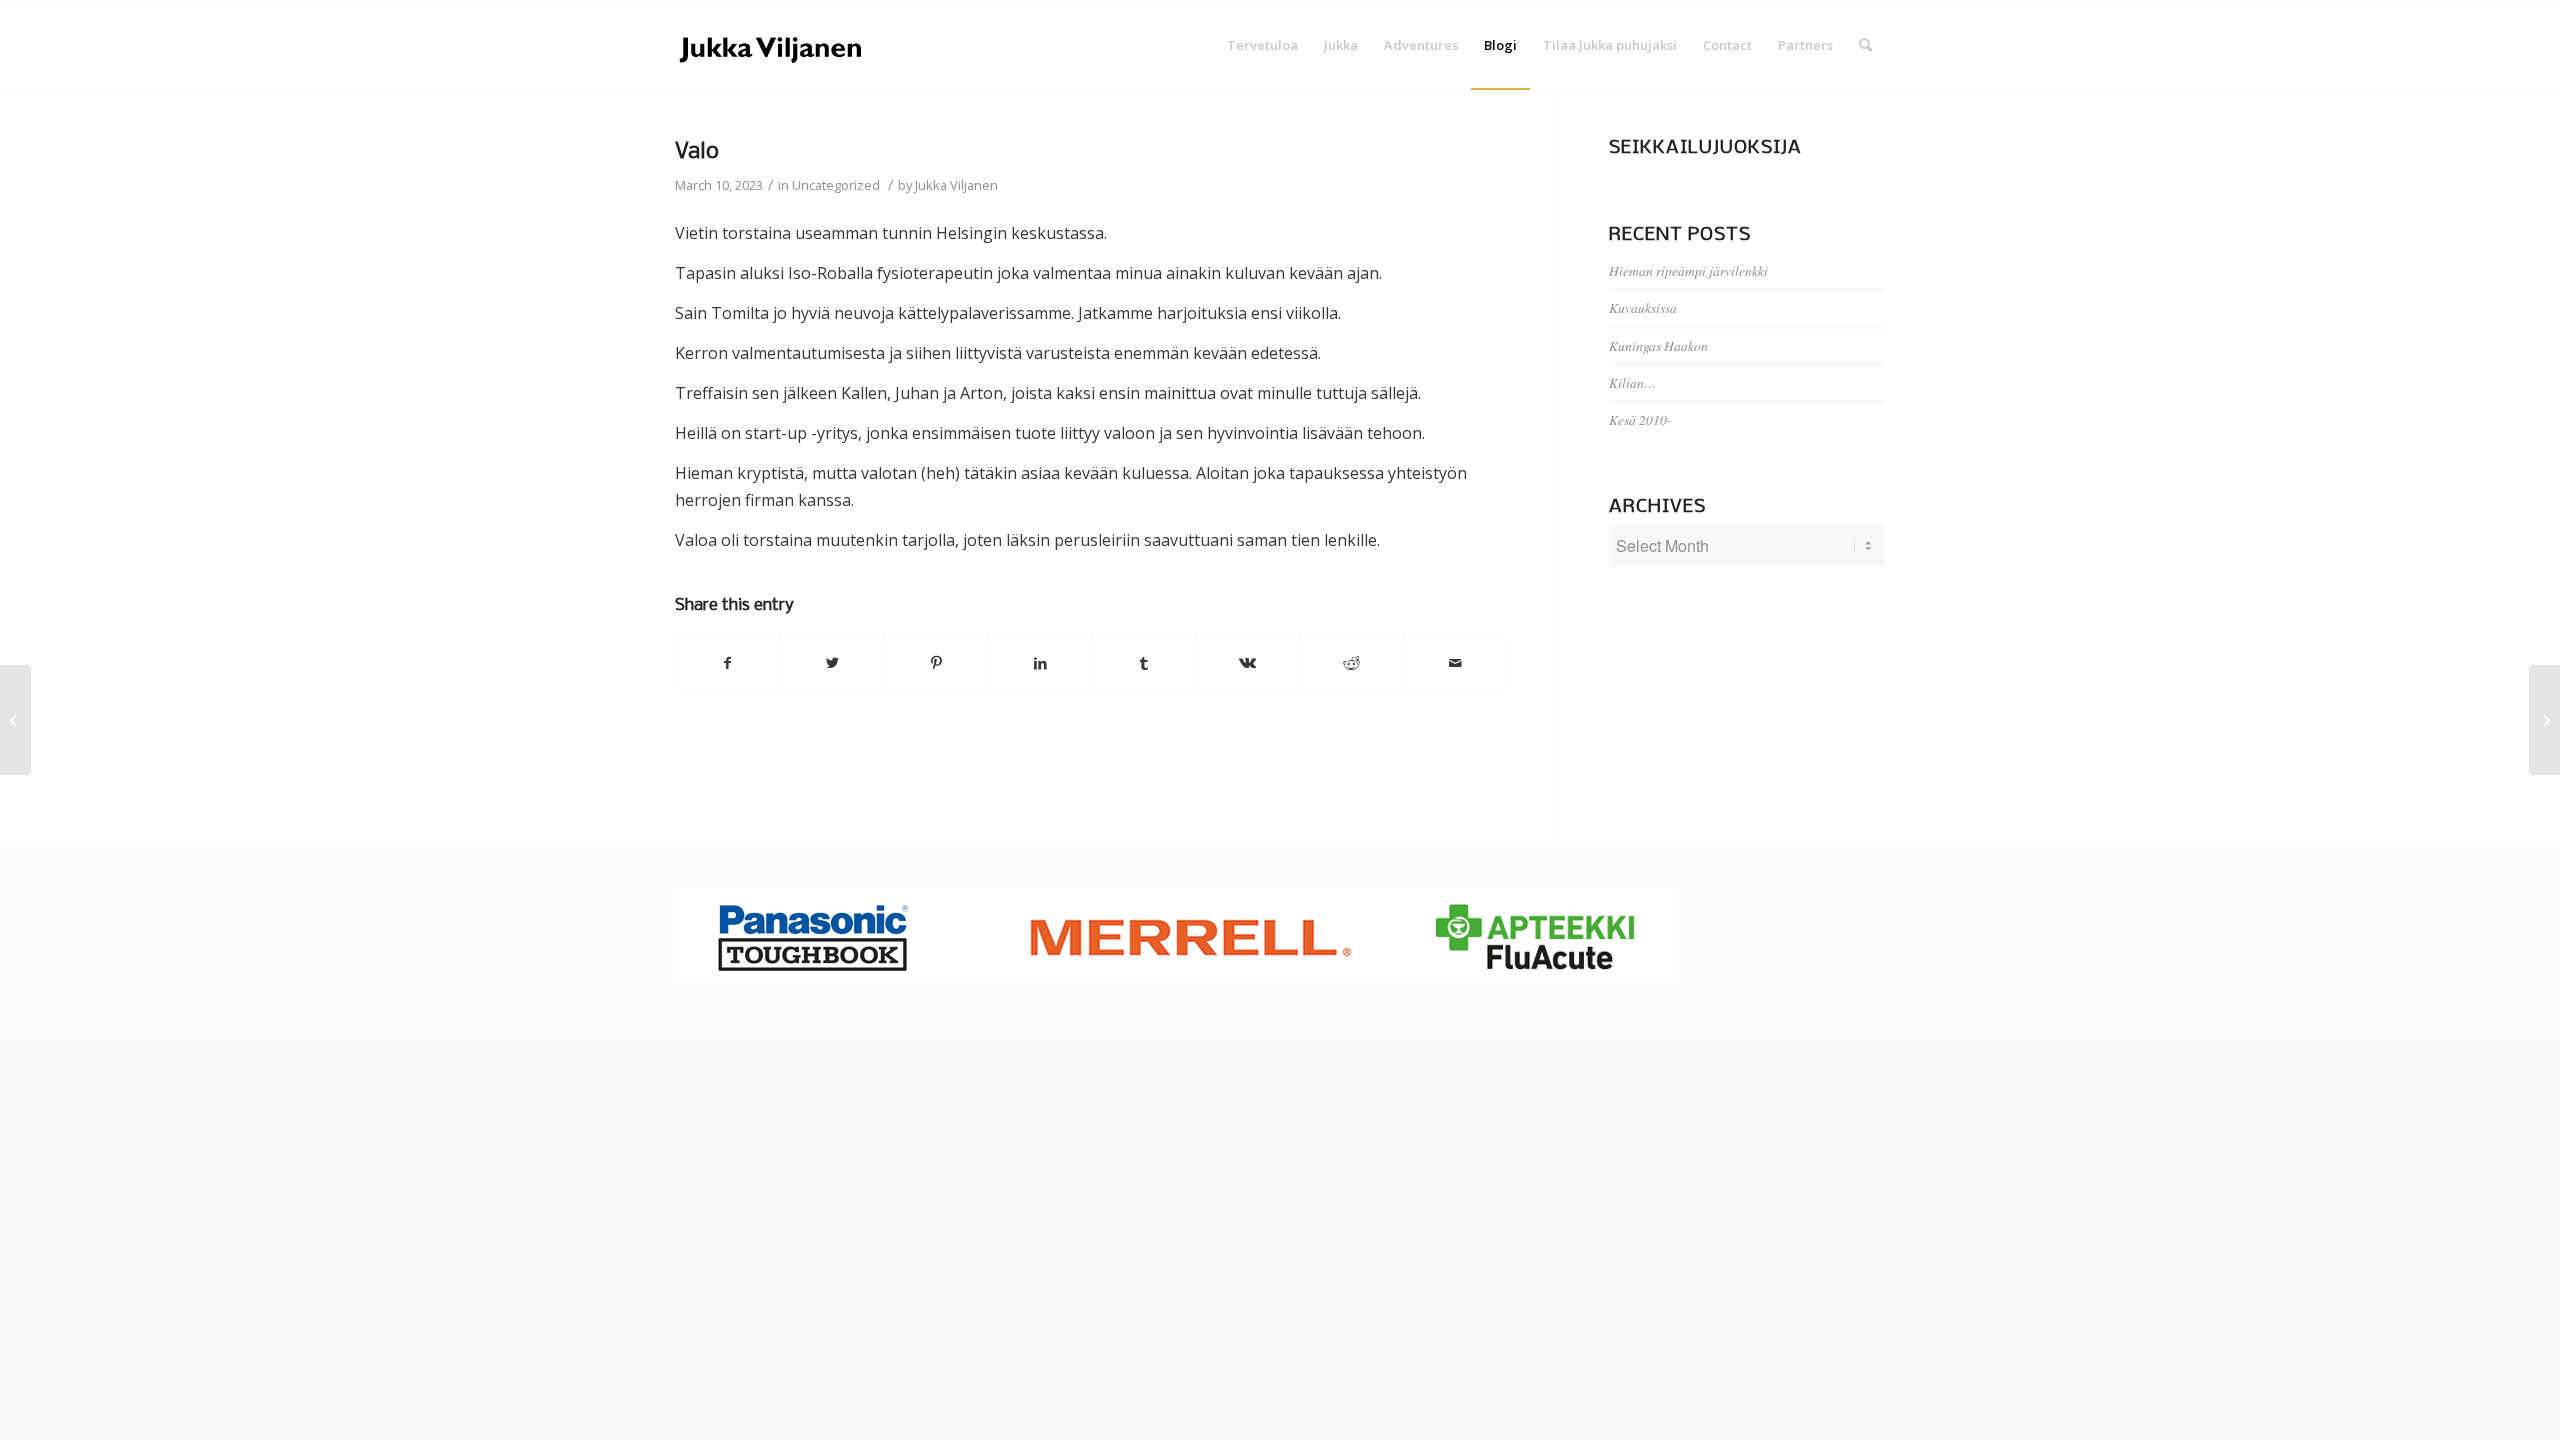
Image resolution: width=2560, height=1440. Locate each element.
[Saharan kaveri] (15, 720)
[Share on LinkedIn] (1040, 663)
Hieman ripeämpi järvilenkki (1688, 270)
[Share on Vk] (1248, 663)
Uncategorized (836, 185)
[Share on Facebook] (728, 663)
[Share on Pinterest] (936, 663)
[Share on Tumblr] (1144, 663)
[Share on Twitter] (832, 663)
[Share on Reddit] (1351, 663)
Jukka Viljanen (956, 185)
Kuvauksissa (1643, 307)
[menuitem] (1262, 45)
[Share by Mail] (1455, 663)
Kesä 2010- (1640, 419)
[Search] (1865, 45)
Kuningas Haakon (1658, 345)
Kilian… (1632, 382)
